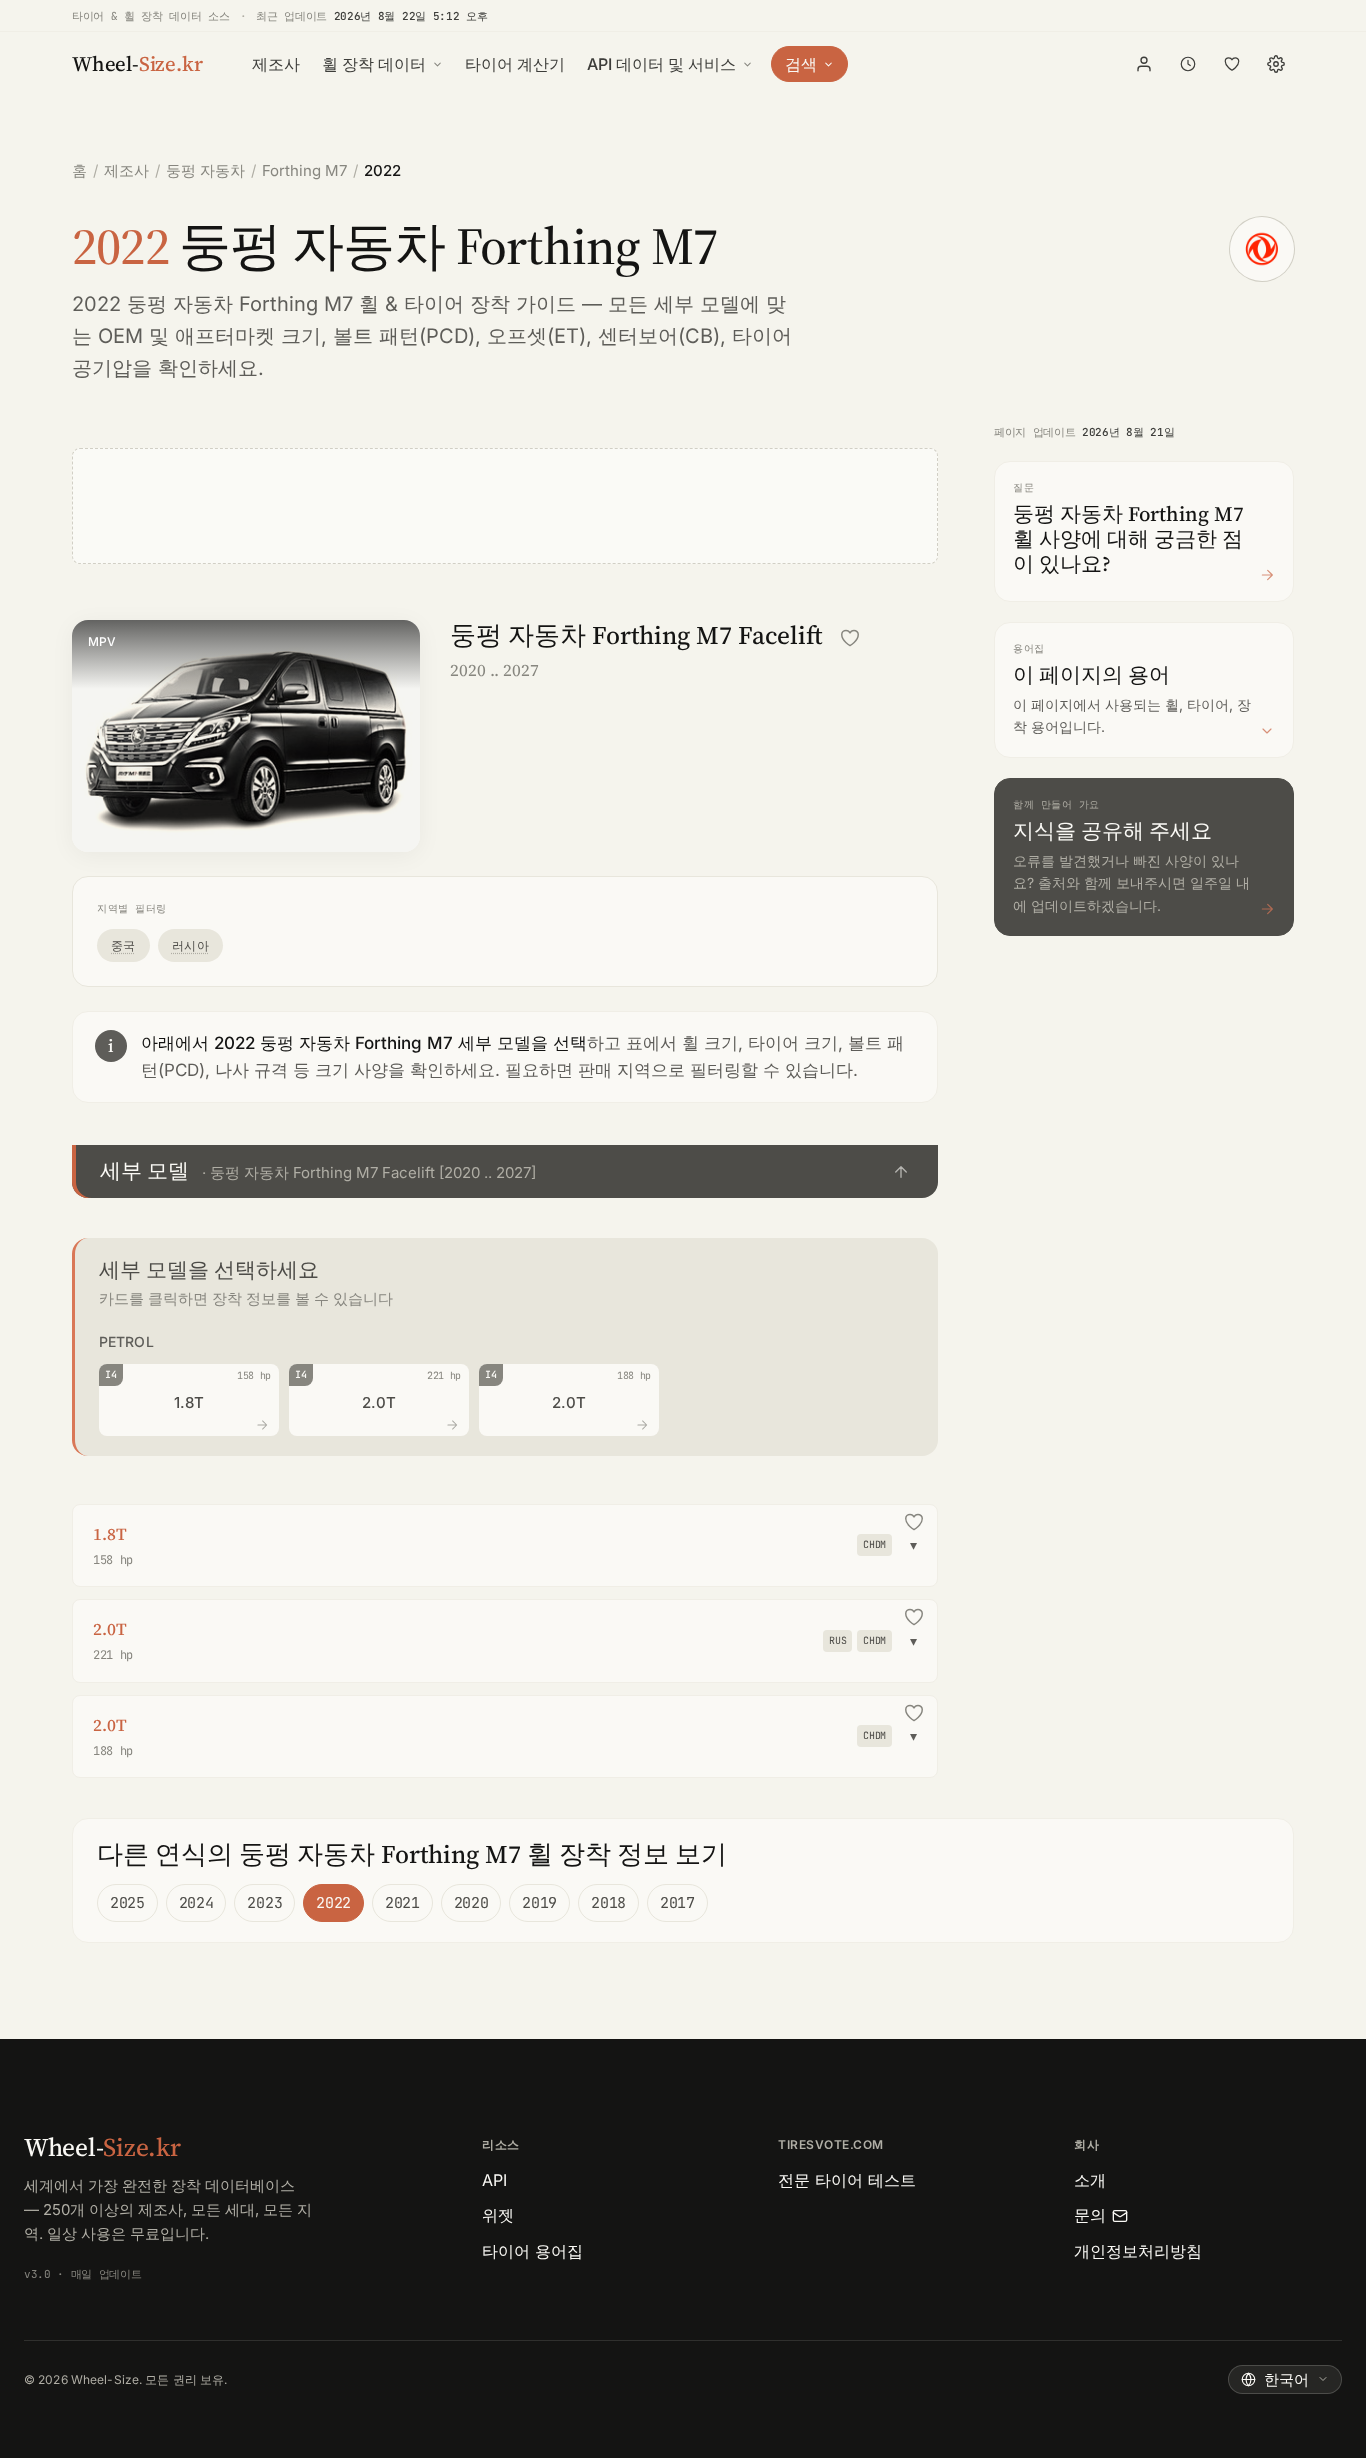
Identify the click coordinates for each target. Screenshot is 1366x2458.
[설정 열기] (1276, 64)
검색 (801, 64)
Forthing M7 (304, 170)
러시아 (190, 945)
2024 (196, 1903)
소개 (1090, 2180)
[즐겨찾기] (1232, 64)
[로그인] (1144, 64)
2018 (608, 1903)
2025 (127, 1903)
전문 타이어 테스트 (847, 2180)
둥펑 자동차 (205, 170)
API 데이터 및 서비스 (661, 64)
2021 (402, 1903)
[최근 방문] (1188, 64)
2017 (677, 1903)
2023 (264, 1903)
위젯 (498, 2215)
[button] (505, 1171)
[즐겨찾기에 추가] (850, 638)
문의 (1090, 2215)
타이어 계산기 (515, 64)
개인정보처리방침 (1138, 2251)
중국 (123, 945)
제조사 (276, 64)
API (494, 2180)
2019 (539, 1903)
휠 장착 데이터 (374, 64)
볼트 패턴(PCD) (404, 336)
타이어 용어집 (532, 2251)
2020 (471, 1903)
